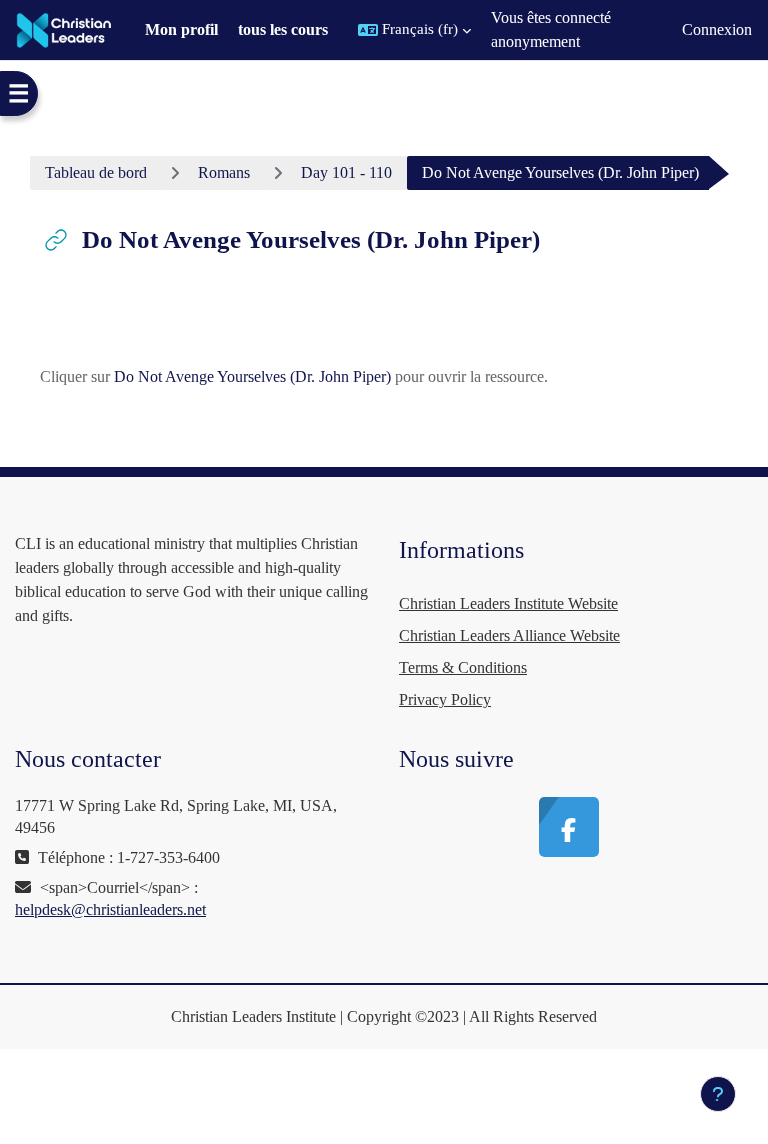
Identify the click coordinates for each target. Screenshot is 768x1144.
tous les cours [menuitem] (283, 29)
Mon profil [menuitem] (181, 29)
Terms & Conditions (463, 667)
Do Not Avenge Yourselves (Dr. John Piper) (252, 376)
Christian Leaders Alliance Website (509, 635)
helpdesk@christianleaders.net (110, 909)
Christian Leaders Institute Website (508, 603)
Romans (224, 172)
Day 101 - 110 (346, 172)
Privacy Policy (445, 699)
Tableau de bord (96, 172)
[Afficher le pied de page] (718, 1094)
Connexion (717, 29)
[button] (414, 30)
